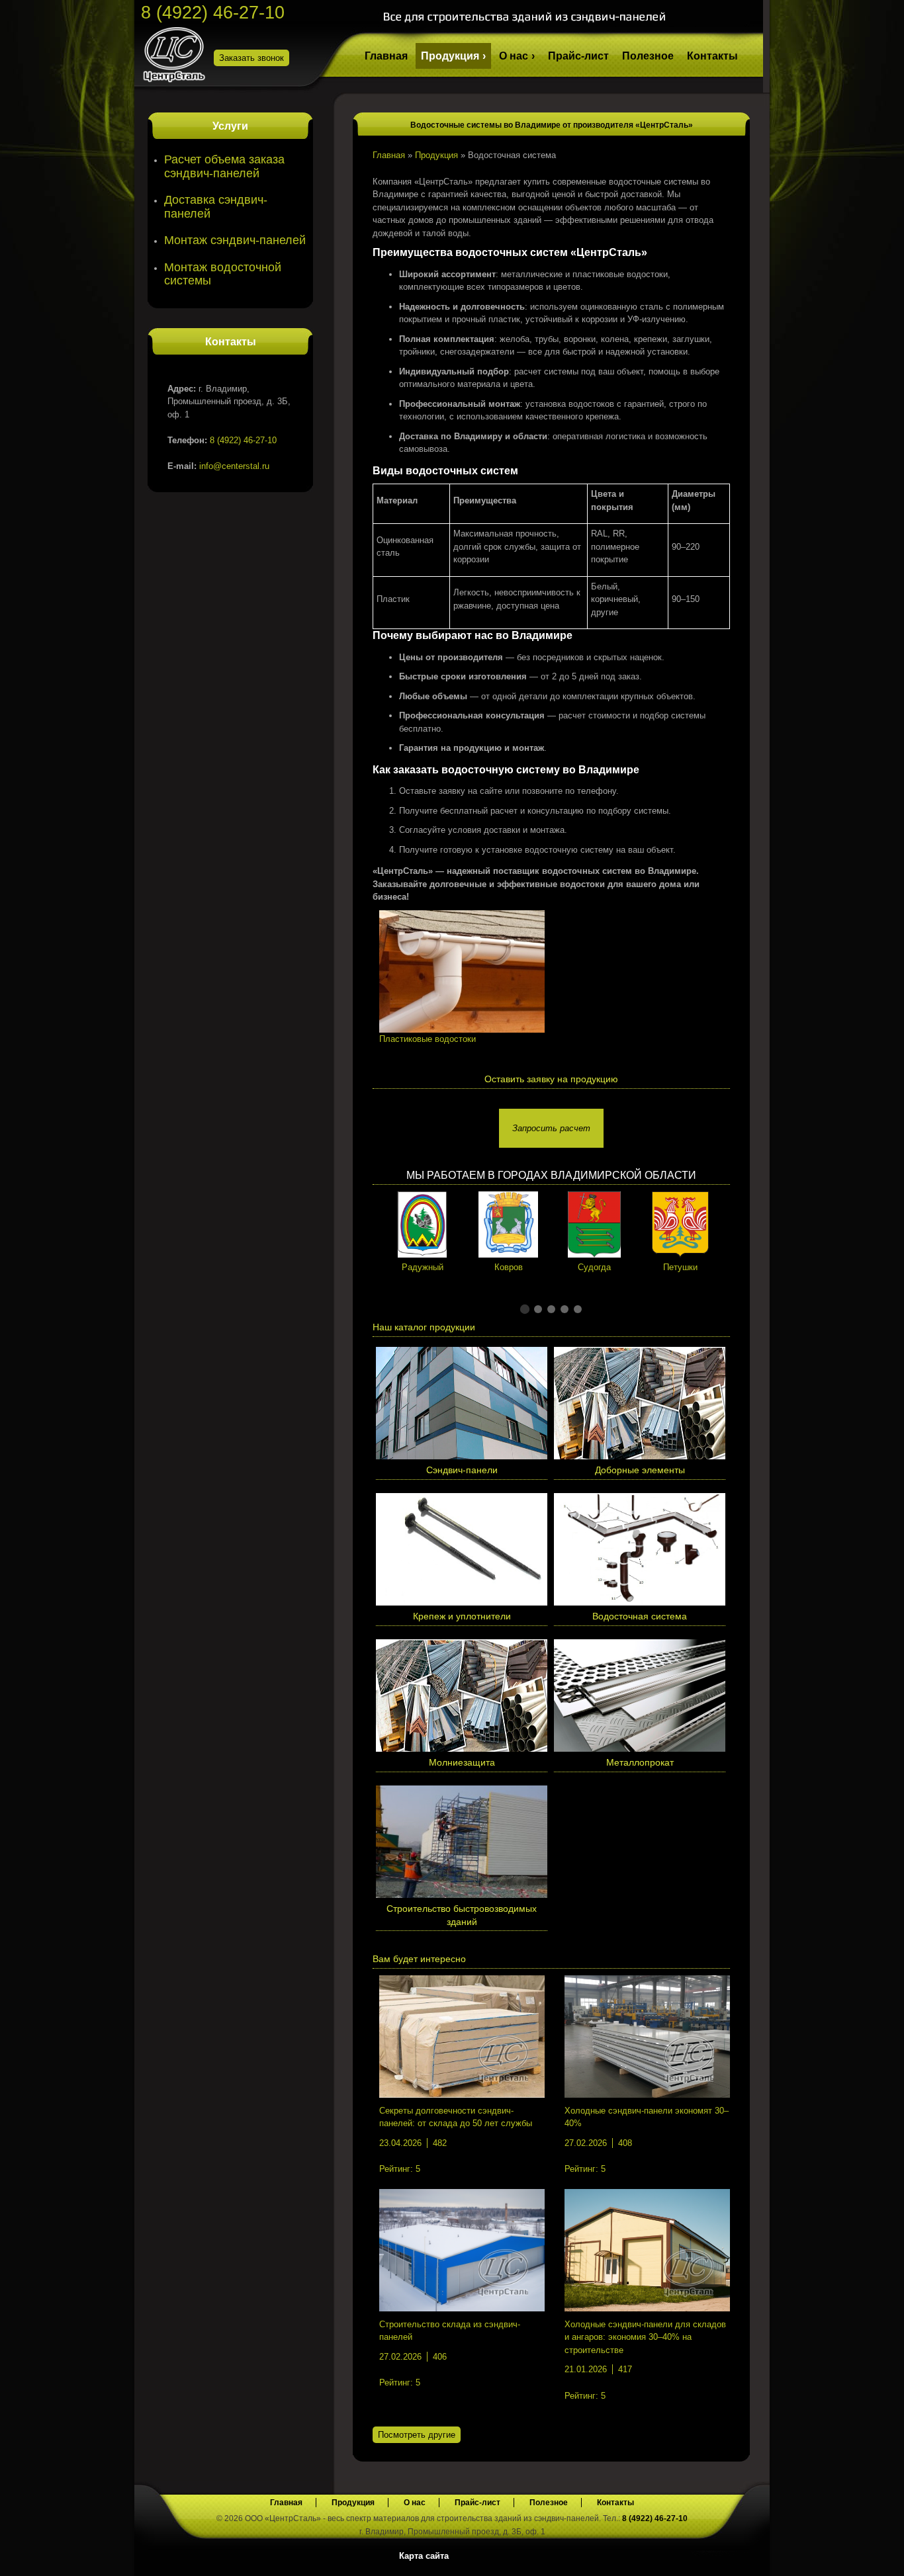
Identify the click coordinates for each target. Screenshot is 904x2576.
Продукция (450, 56)
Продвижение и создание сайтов (731, 2555)
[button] (525, 1309)
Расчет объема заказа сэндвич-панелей (224, 166)
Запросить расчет (551, 1128)
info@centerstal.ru (234, 466)
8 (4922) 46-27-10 (213, 13)
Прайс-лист (578, 56)
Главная (386, 56)
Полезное (648, 56)
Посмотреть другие (417, 2435)
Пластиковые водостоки (428, 1039)
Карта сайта (424, 2556)
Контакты (712, 56)
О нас (514, 56)
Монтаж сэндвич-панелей (235, 240)
